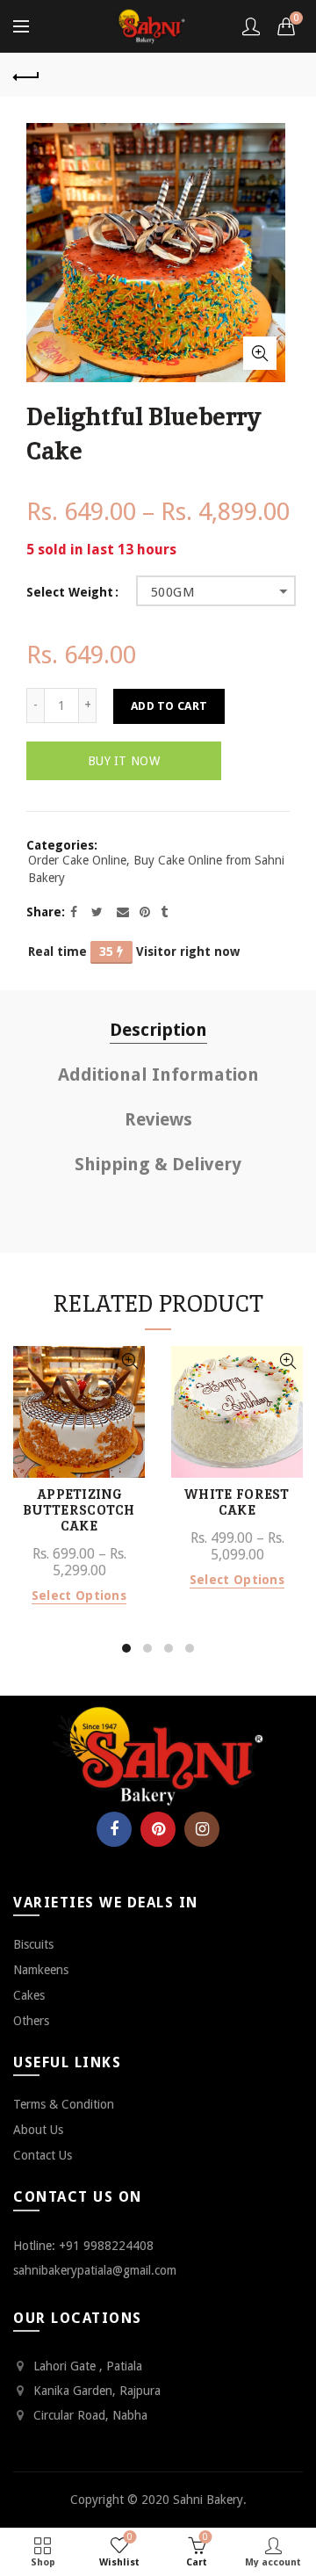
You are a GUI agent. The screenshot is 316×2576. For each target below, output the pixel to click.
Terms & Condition (64, 2104)
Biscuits (33, 1944)
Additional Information (158, 1075)
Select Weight (70, 592)
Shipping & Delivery (158, 1164)
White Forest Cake (237, 1502)
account (251, 26)
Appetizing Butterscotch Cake (79, 1510)
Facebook (114, 1829)
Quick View (129, 1361)
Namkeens (41, 1970)
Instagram (202, 1829)
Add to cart (169, 706)
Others (31, 2021)
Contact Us (43, 2155)
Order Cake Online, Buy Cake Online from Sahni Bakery (156, 869)
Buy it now (124, 761)
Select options (79, 1596)
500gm (173, 592)
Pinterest (158, 1829)
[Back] (26, 75)
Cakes (29, 1995)
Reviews (158, 1119)
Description (158, 1030)
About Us (38, 2130)
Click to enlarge (260, 353)
